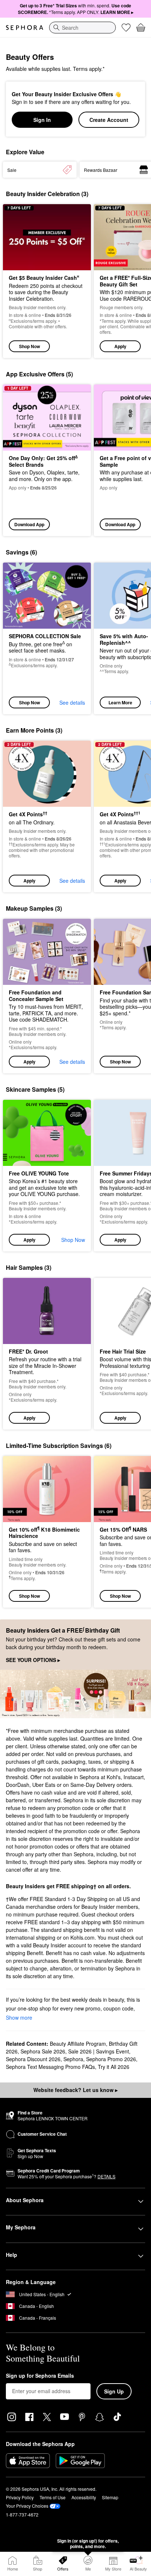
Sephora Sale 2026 (43, 2051)
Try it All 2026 (114, 2067)
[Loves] (126, 28)
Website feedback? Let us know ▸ (75, 2090)
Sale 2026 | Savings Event (99, 2051)
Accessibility (84, 2497)
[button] (47, 816)
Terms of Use (53, 2497)
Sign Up (114, 2391)
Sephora (73, 2059)
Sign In (42, 120)
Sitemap (110, 2497)
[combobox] (82, 28)
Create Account (109, 120)
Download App (29, 524)
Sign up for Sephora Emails (40, 2376)
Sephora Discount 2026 (33, 2059)
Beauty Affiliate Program (78, 2044)
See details (72, 702)
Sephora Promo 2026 (111, 2059)
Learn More (120, 702)
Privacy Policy (20, 2497)
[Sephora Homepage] (25, 28)
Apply (120, 346)
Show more (19, 2017)
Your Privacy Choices (27, 2506)
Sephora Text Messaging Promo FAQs (50, 2067)
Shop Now (30, 346)
